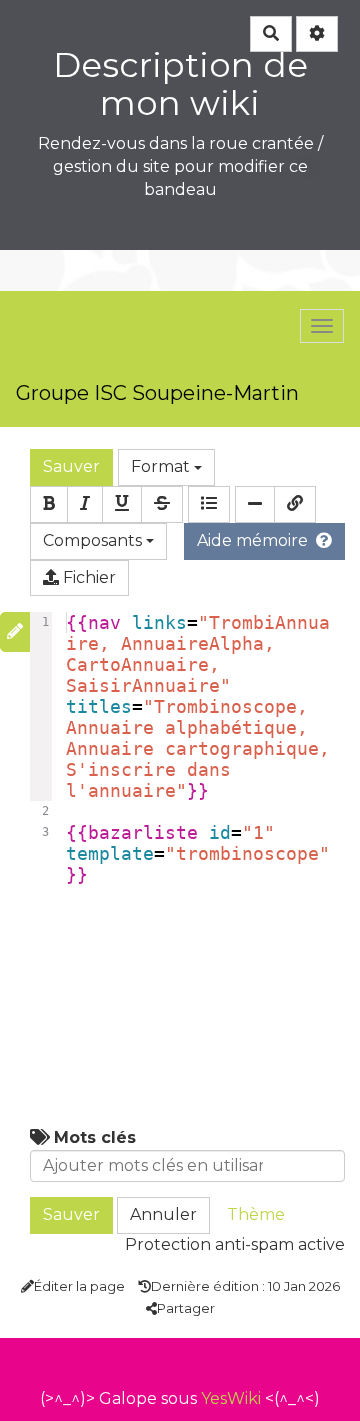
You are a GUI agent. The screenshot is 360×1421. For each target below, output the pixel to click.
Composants (94, 540)
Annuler (163, 1214)
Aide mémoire (252, 540)
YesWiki (231, 1398)
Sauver (71, 466)
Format (162, 466)
